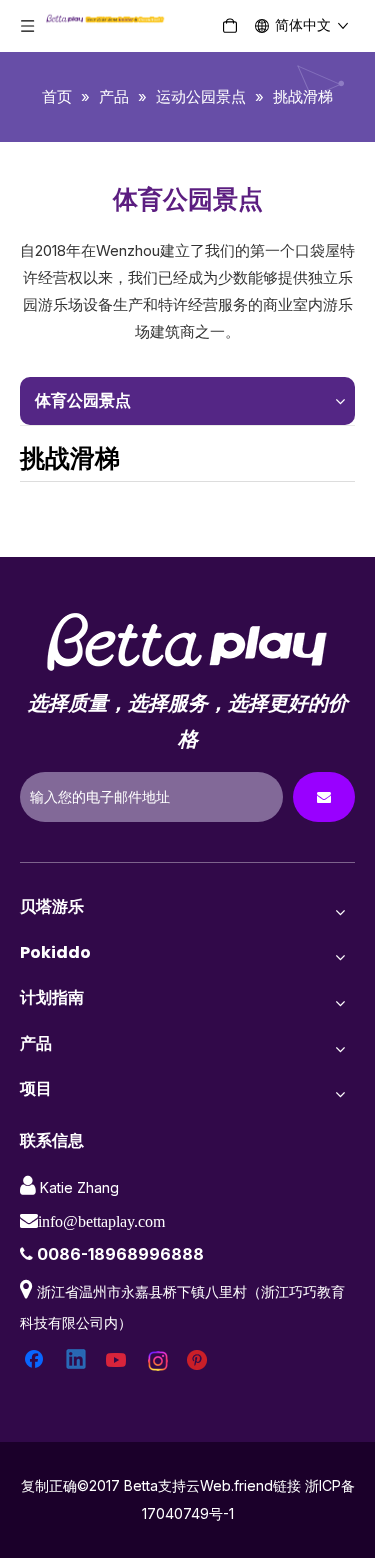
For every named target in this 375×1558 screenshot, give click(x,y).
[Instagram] (159, 1361)
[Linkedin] (77, 1361)
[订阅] (324, 797)
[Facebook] (36, 1361)
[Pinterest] (200, 1361)
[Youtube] (118, 1361)
